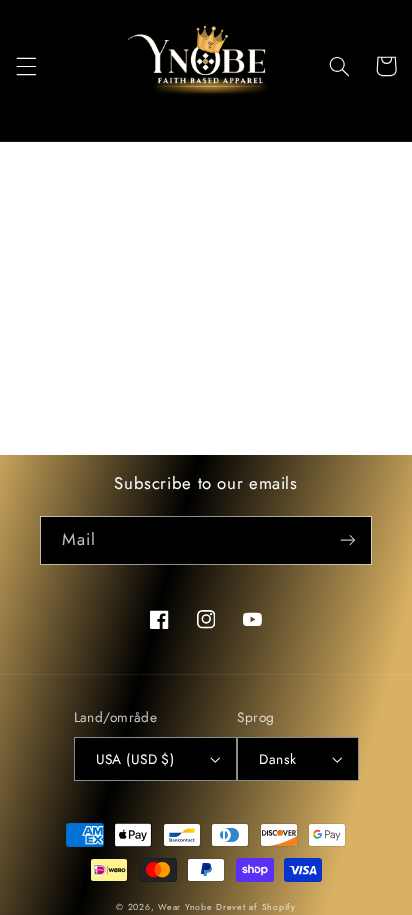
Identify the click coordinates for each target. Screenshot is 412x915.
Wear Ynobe (185, 907)
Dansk (277, 759)
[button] (26, 66)
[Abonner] (348, 540)
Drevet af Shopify (256, 907)
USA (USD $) (135, 759)
